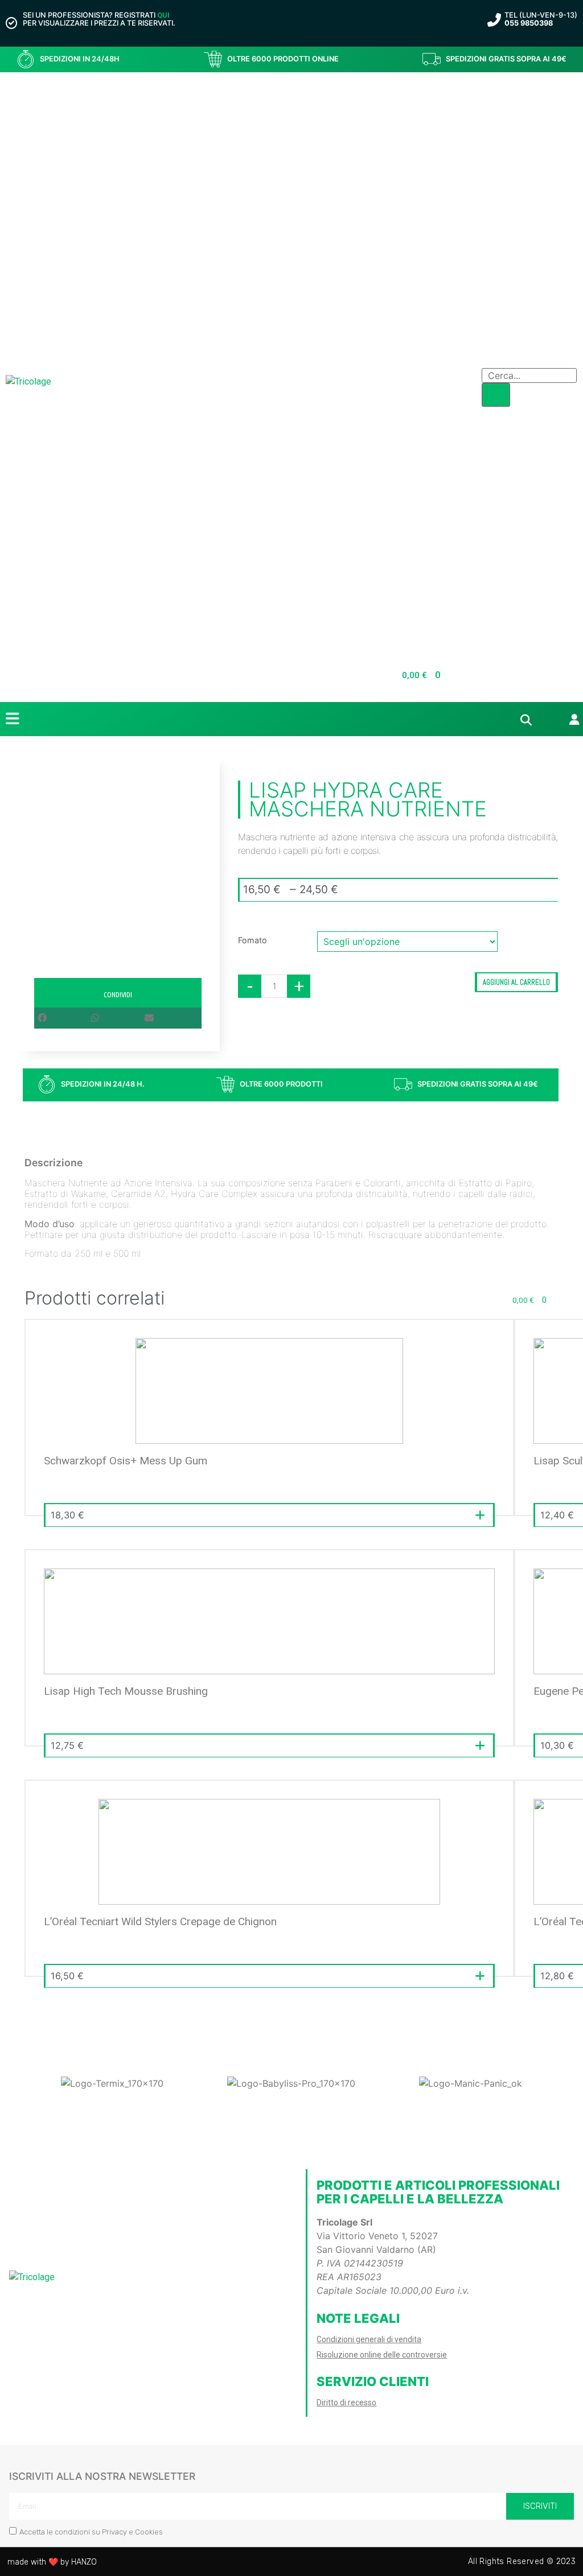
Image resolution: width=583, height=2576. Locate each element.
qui (163, 15)
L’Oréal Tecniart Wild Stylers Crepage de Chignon (160, 1921)
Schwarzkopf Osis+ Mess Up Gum (126, 1461)
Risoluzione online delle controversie (382, 2355)
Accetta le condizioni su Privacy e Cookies (91, 2532)
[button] (64, 1018)
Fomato (253, 940)
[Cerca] (496, 395)
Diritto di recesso (346, 2402)
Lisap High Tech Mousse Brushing (126, 1691)
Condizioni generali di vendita (369, 2339)
